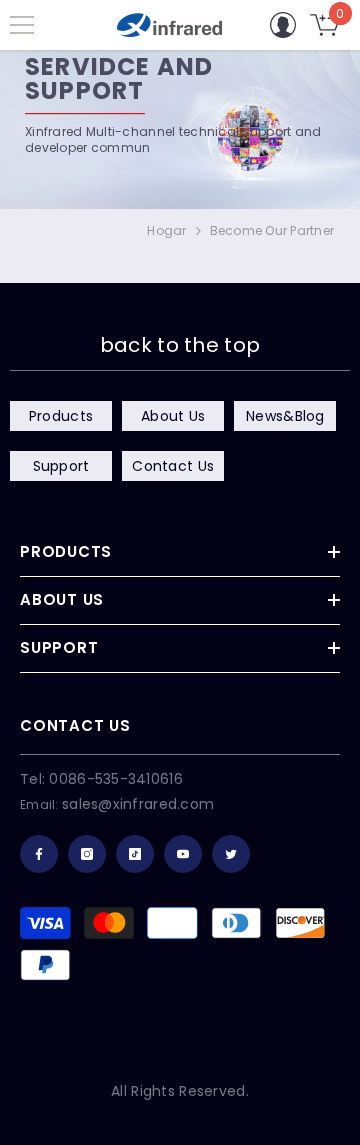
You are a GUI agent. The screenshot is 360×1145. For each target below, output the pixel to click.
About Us (173, 416)
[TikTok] (135, 854)
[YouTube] (183, 854)
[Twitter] (231, 854)
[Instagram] (87, 854)
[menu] (22, 25)
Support (61, 466)
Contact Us (173, 466)
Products (61, 416)
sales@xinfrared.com (138, 804)
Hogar (166, 230)
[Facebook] (39, 854)
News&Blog (285, 416)
